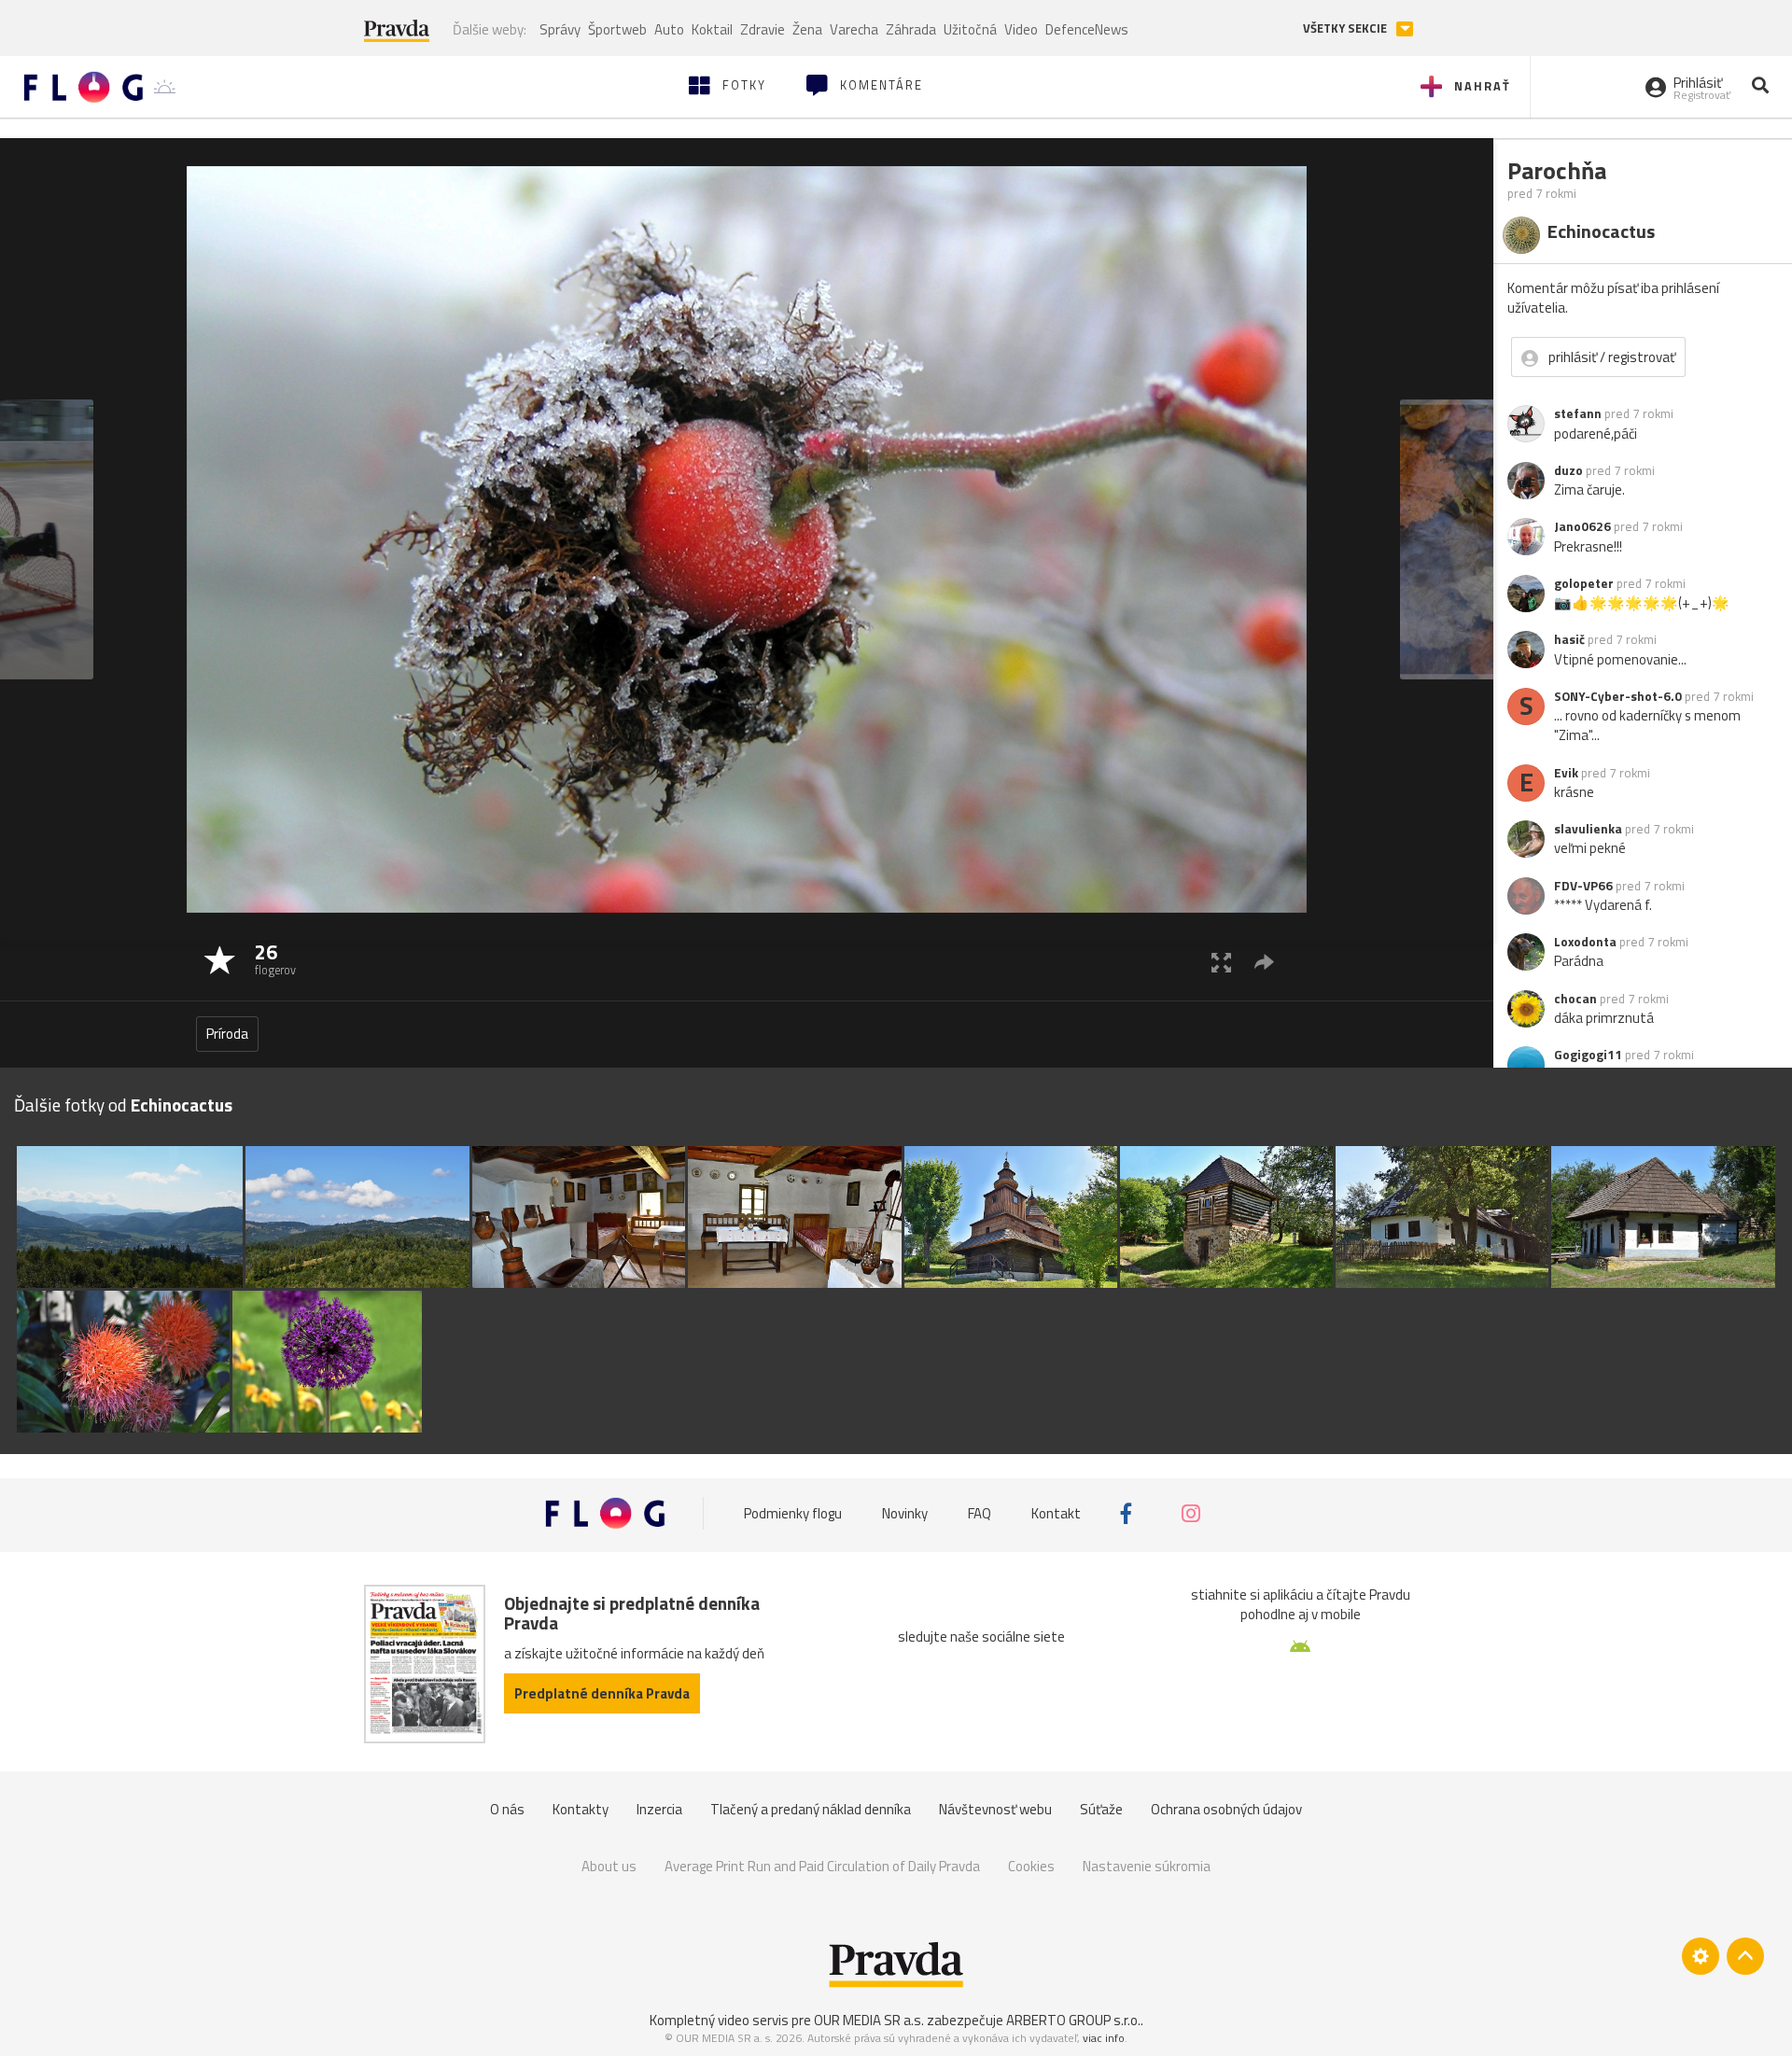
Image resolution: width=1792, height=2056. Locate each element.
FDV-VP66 (1583, 886)
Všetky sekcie (1346, 28)
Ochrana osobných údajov (1226, 1809)
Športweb (617, 29)
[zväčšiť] (1221, 962)
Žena (807, 29)
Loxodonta (1585, 942)
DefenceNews (1087, 29)
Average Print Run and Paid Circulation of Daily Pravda (822, 1866)
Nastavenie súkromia (1147, 1866)
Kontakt (1056, 1513)
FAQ (980, 1513)
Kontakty (581, 1809)
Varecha (854, 29)
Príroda (227, 1034)
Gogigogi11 (1588, 1055)
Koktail (712, 29)
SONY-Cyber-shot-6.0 (1618, 696)
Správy (560, 29)
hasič (1569, 639)
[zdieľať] (1264, 962)
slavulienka (1588, 829)
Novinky (905, 1513)
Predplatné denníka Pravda (602, 1693)
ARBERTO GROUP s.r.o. (1073, 2020)
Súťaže (1101, 1809)
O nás (507, 1809)
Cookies (1031, 1866)
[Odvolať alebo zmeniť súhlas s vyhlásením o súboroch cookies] (1701, 1956)
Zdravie (763, 29)
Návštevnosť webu (995, 1809)
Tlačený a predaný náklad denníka (811, 1809)
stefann (1578, 413)
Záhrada (911, 29)
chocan (1575, 999)
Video (1021, 29)
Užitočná (970, 29)
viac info (1104, 2038)
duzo (1568, 470)
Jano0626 (1582, 526)
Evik (1566, 773)
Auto (669, 29)
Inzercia (659, 1809)
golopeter (1584, 583)
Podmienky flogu (793, 1513)
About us (609, 1866)
